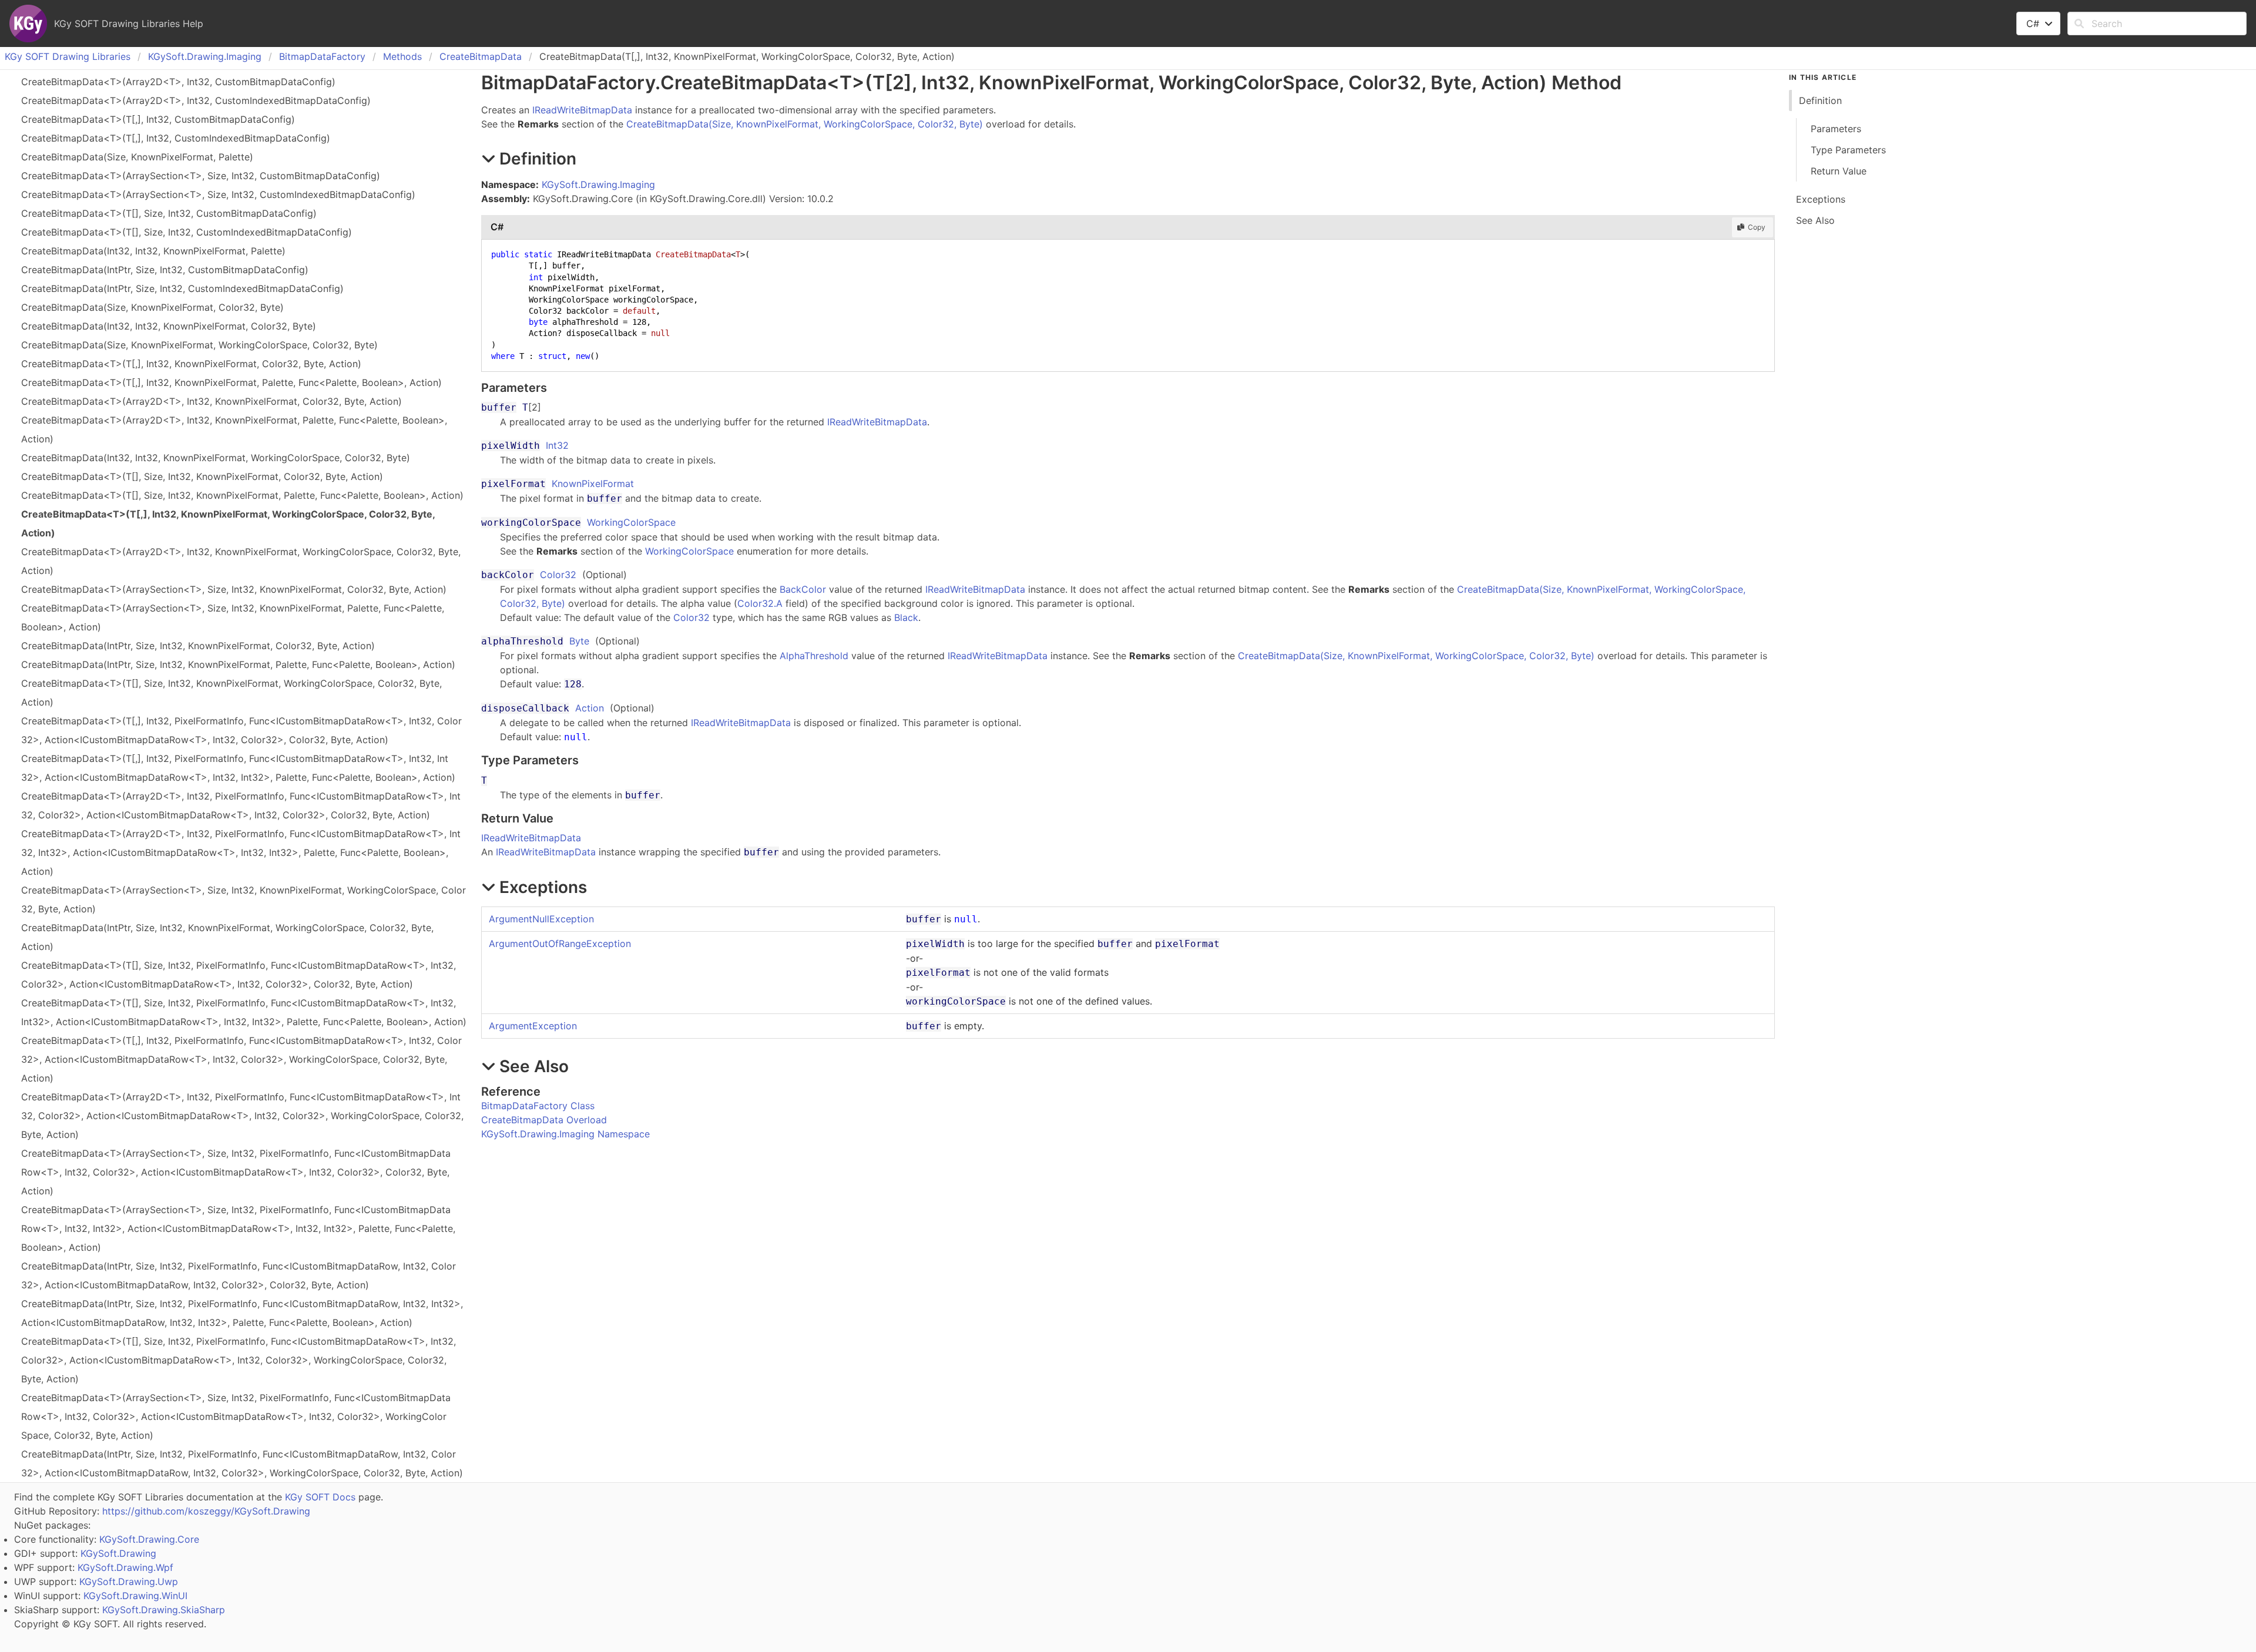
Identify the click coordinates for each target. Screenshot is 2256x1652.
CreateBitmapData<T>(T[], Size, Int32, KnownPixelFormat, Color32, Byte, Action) (202, 476)
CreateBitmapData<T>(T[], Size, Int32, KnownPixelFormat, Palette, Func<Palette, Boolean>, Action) (242, 495)
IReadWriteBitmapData (582, 110)
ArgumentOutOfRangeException (560, 943)
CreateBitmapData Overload (544, 1120)
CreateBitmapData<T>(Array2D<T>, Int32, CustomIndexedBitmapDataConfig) (196, 100)
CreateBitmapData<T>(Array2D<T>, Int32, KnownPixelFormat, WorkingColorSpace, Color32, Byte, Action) (241, 561)
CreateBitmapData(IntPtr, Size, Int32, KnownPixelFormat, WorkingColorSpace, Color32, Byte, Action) (227, 937)
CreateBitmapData (481, 56)
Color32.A (760, 603)
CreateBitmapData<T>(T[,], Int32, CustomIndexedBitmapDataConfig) (176, 138)
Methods (402, 56)
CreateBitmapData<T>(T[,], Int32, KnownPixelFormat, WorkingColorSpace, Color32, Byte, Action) (228, 523)
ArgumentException (533, 1026)
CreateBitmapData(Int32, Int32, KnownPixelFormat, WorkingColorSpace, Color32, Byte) (216, 458)
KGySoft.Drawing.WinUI (135, 1596)
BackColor (803, 589)
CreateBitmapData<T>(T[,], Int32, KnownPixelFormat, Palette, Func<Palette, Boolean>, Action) (231, 382)
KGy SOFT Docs (320, 1497)
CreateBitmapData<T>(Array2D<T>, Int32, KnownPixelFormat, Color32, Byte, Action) (211, 401)
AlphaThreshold (814, 656)
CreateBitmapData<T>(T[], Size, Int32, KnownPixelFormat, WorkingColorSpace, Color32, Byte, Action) (231, 693)
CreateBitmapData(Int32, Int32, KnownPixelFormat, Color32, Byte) (169, 326)
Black (906, 617)
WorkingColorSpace (631, 522)
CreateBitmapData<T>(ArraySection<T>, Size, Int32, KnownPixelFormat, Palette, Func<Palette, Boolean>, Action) (233, 617)
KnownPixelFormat (593, 483)
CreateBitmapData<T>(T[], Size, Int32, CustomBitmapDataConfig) (169, 213)
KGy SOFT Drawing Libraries (68, 56)
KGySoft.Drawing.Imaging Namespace (565, 1134)
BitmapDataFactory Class (538, 1106)
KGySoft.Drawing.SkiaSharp (164, 1610)
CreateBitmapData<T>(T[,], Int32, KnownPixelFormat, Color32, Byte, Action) (191, 364)
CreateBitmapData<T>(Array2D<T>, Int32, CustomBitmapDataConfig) (178, 82)
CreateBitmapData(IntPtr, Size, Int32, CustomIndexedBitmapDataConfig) (182, 288)
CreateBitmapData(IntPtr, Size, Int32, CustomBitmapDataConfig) (165, 270)
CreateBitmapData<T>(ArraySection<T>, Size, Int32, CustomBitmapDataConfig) (201, 176)
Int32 (557, 445)
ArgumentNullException (541, 919)
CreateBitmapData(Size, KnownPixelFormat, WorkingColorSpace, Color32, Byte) (199, 345)
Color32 (558, 575)
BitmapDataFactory (322, 56)
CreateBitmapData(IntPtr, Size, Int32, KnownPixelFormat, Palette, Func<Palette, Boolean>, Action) (238, 664)
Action (590, 708)
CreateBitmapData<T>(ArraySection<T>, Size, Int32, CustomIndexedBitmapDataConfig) (218, 194)
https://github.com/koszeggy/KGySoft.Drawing (206, 1511)
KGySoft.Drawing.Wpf (125, 1567)
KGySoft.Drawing (118, 1553)
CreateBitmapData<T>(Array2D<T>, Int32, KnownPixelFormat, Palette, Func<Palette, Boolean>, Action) (234, 429)
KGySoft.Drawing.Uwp (129, 1582)
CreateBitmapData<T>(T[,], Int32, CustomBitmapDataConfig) (158, 119)
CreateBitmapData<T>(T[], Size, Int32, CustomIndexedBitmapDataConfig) (187, 232)
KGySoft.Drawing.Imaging (205, 56)
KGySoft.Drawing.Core (149, 1539)
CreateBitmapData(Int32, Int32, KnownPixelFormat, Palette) (153, 251)
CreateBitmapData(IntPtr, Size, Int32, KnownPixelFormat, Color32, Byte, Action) (198, 646)
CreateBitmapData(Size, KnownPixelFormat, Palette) (137, 157)
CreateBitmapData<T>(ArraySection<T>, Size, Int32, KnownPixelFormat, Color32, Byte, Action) (234, 589)
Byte (579, 641)
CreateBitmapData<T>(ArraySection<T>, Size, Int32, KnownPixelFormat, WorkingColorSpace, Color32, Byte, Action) (244, 899)
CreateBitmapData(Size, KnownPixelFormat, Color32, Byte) (152, 307)
